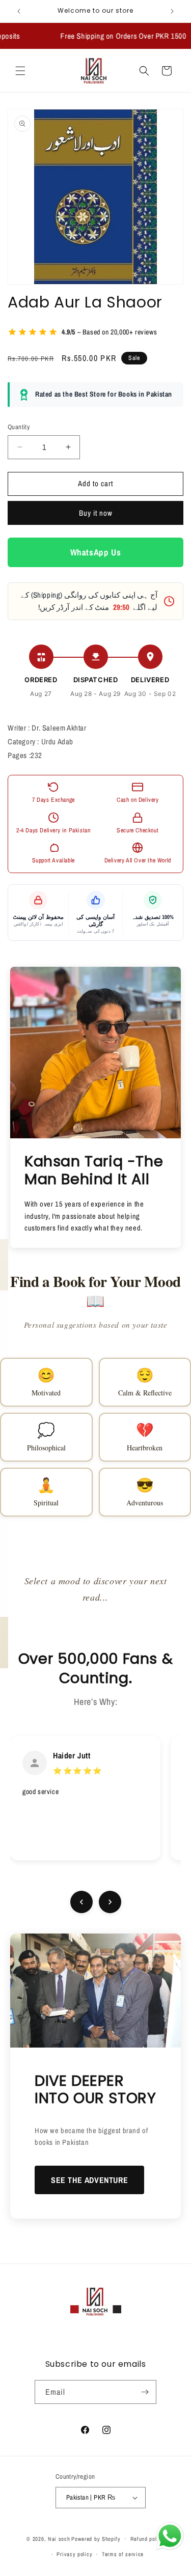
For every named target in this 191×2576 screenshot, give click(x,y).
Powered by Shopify (96, 2538)
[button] (20, 71)
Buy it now (96, 513)
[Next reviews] (110, 1902)
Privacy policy (74, 2554)
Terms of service (123, 2554)
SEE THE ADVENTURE (89, 2180)
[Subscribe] (145, 2392)
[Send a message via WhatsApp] (170, 2536)
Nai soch (59, 2538)
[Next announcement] (172, 11)
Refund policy (147, 2539)
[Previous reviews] (81, 1902)
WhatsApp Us (96, 552)
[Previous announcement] (19, 11)
